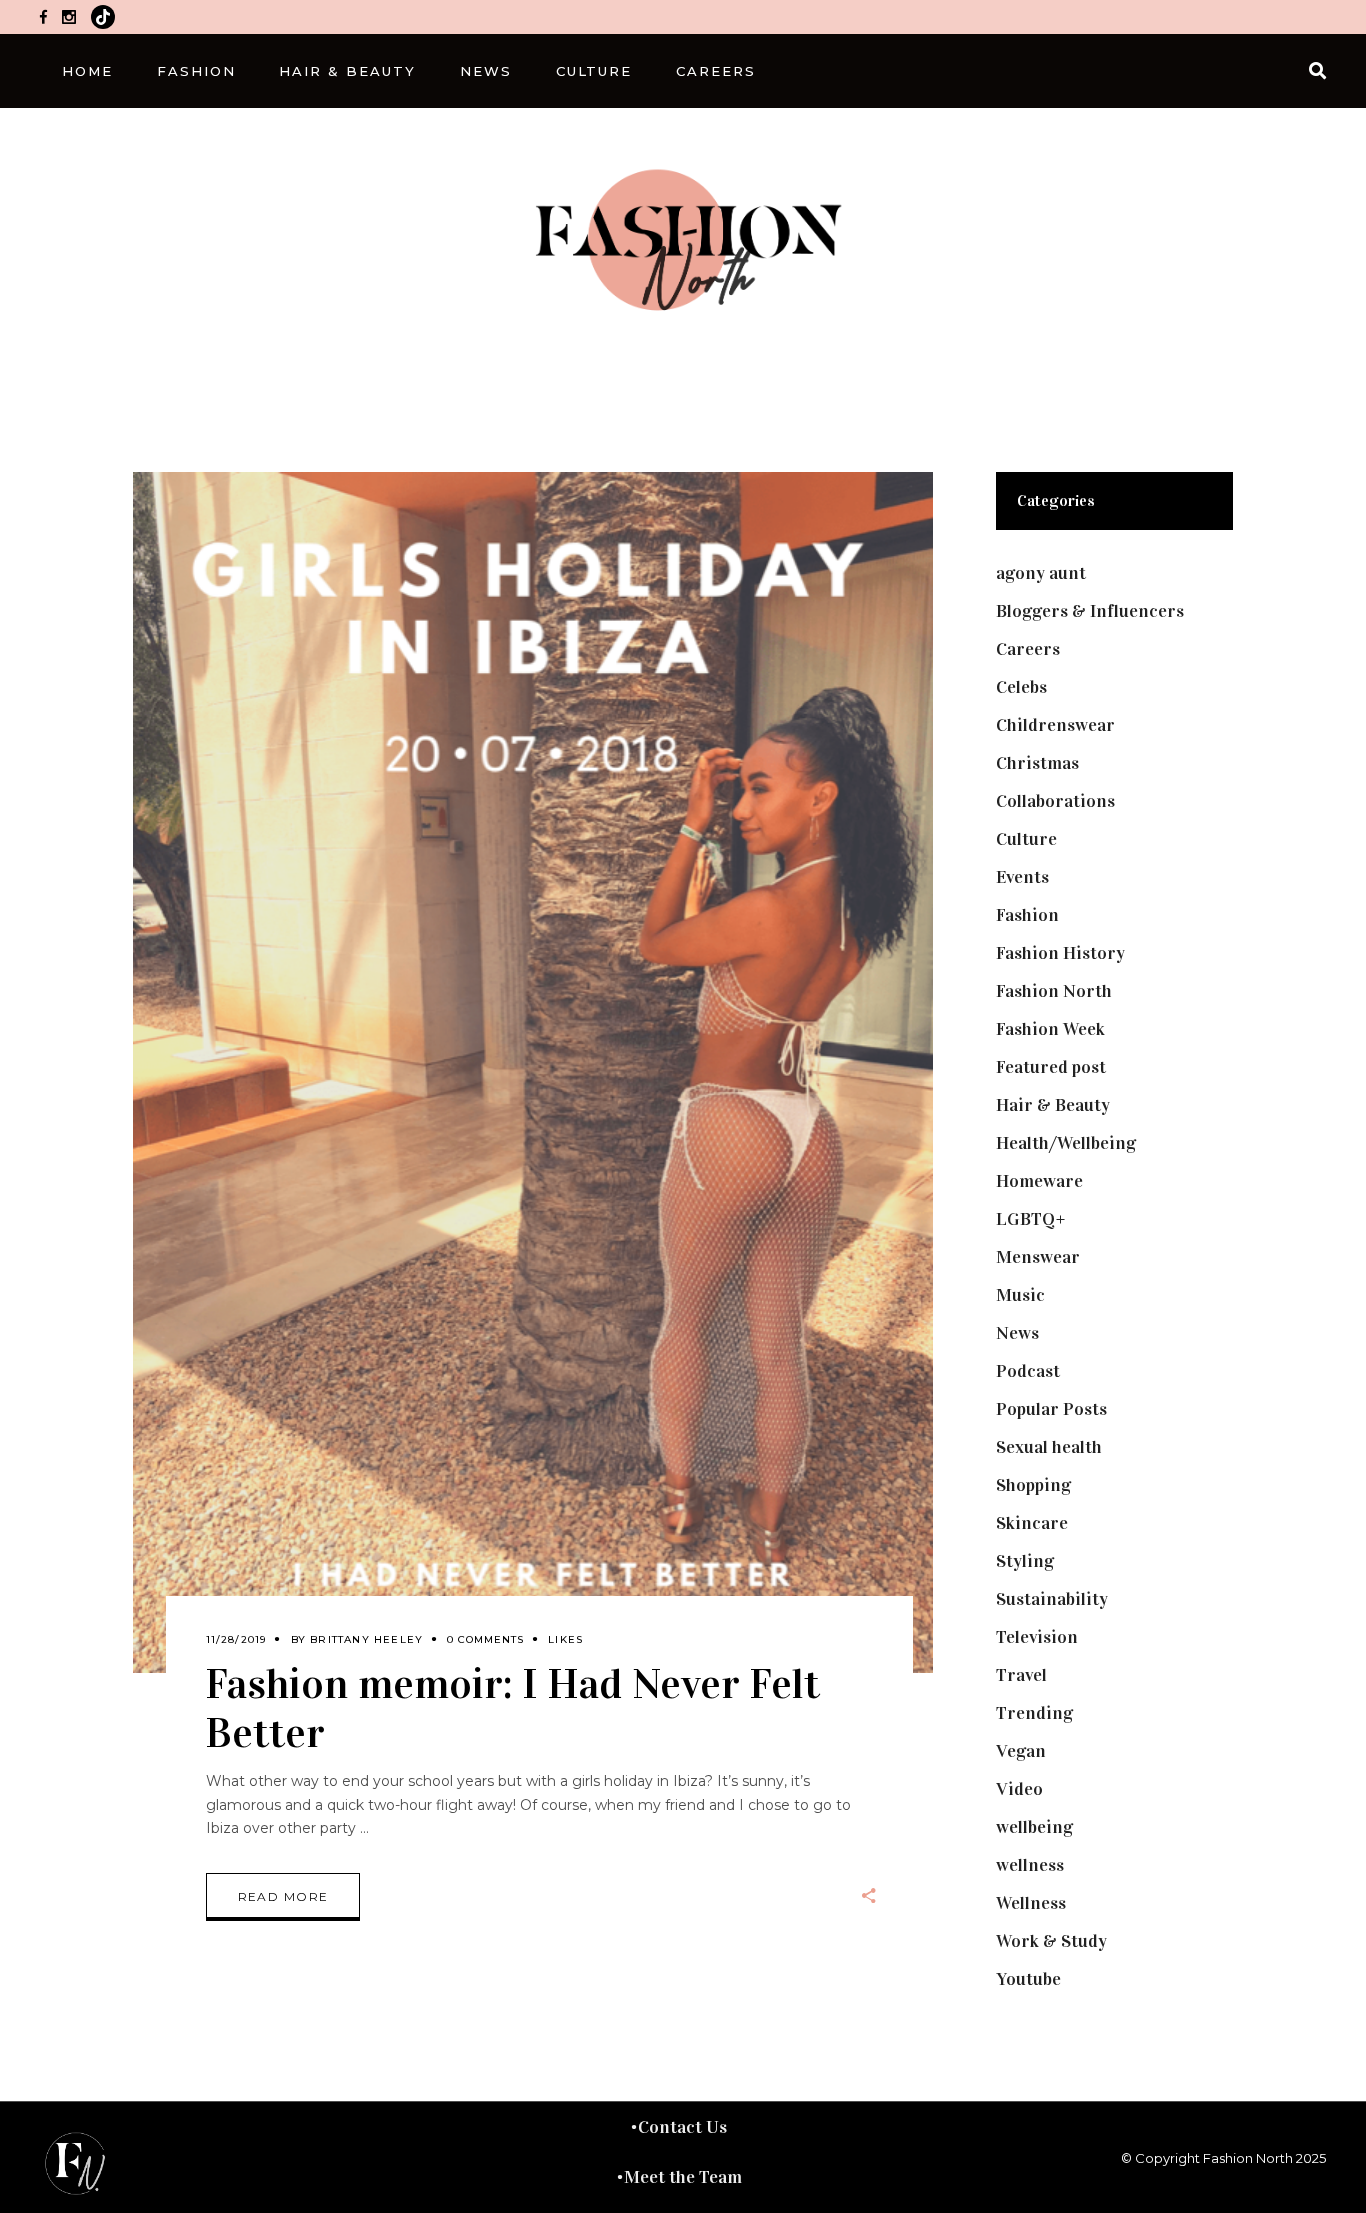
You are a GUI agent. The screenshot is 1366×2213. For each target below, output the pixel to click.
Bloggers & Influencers (1090, 611)
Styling (1025, 1561)
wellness (1030, 1865)
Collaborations (1055, 801)
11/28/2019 (236, 1639)
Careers (1028, 649)
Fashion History (1060, 953)
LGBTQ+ (1031, 1219)
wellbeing (1034, 1827)
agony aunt (1041, 573)
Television (1037, 1637)
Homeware (1039, 1181)
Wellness (1031, 1903)
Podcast (1028, 1371)
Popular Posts (1051, 1409)
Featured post (1051, 1067)
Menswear (1038, 1257)
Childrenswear (1055, 725)
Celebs (1021, 687)
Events (1022, 877)
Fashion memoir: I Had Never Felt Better (513, 1708)
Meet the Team (683, 2177)
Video (1019, 1789)
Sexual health (1049, 1447)
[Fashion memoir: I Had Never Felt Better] (533, 1072)
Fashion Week (1050, 1029)
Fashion (1027, 915)
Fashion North (1054, 991)
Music (1020, 1295)
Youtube (1028, 1979)
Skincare (1032, 1523)
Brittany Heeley (366, 1639)
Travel (1021, 1675)
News (1017, 1333)
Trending (1034, 1713)
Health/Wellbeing (1066, 1143)
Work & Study (1051, 1941)
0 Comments (485, 1639)
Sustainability (1052, 1599)
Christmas (1037, 763)
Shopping (1033, 1485)
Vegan (1021, 1751)
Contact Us (682, 2127)
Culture (1026, 839)
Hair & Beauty (1053, 1105)
